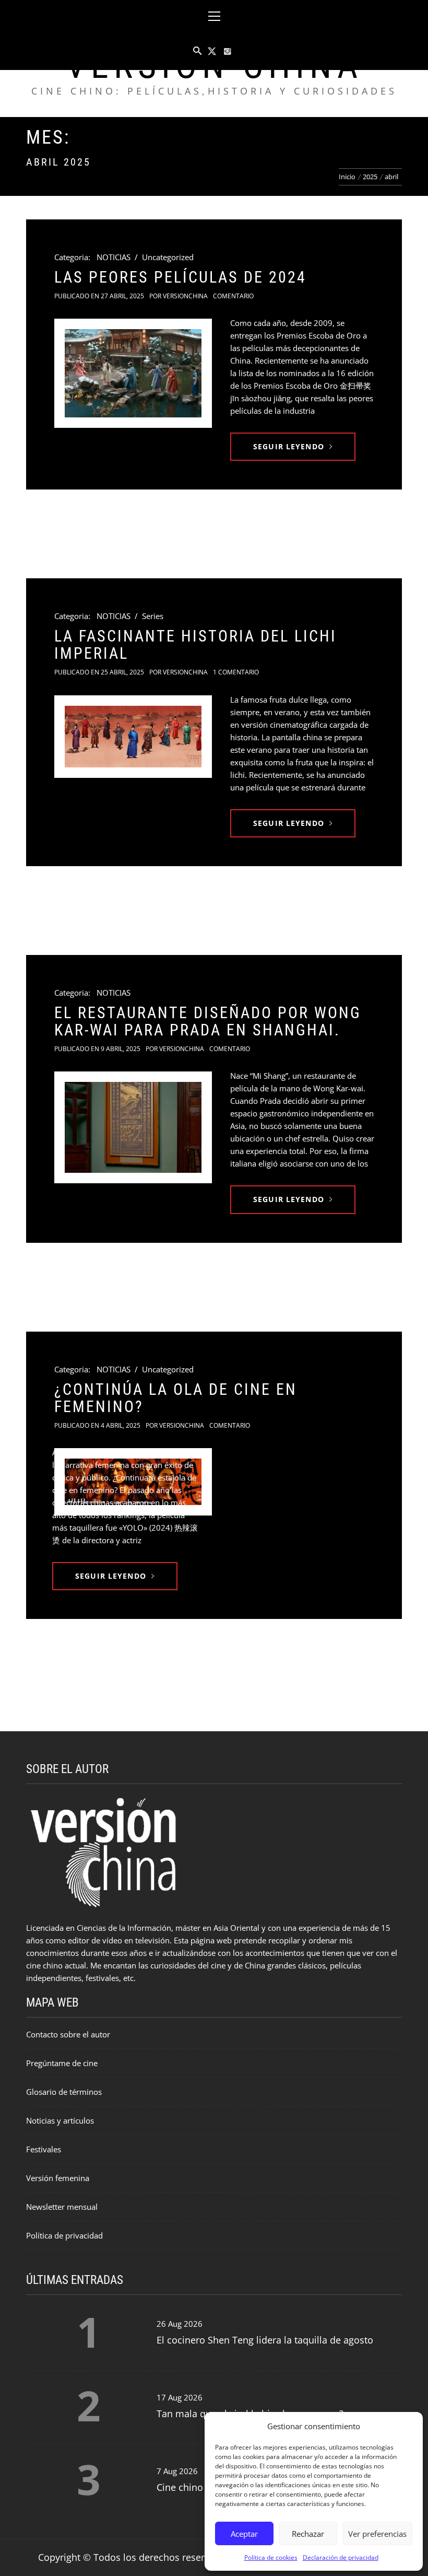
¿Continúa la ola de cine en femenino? (176, 1398)
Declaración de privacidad (341, 2557)
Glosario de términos (64, 2092)
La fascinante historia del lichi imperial (195, 645)
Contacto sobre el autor (68, 2034)
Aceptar (244, 2534)
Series (153, 616)
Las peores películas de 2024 (180, 277)
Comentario (233, 296)
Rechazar (308, 2534)
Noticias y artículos (60, 2120)
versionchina (185, 296)
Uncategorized (168, 257)
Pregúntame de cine (62, 2063)
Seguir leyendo (289, 446)
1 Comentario (236, 672)
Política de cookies (271, 2557)
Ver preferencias (377, 2534)
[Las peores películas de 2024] (133, 373)
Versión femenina (58, 2178)
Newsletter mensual (62, 2207)
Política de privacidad (64, 2235)
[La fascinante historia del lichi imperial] (133, 737)
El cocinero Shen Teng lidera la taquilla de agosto (265, 2340)
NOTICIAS (114, 257)
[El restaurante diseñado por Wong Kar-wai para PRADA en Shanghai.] (133, 1127)
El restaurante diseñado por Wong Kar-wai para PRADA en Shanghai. (208, 1021)
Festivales (44, 2149)
